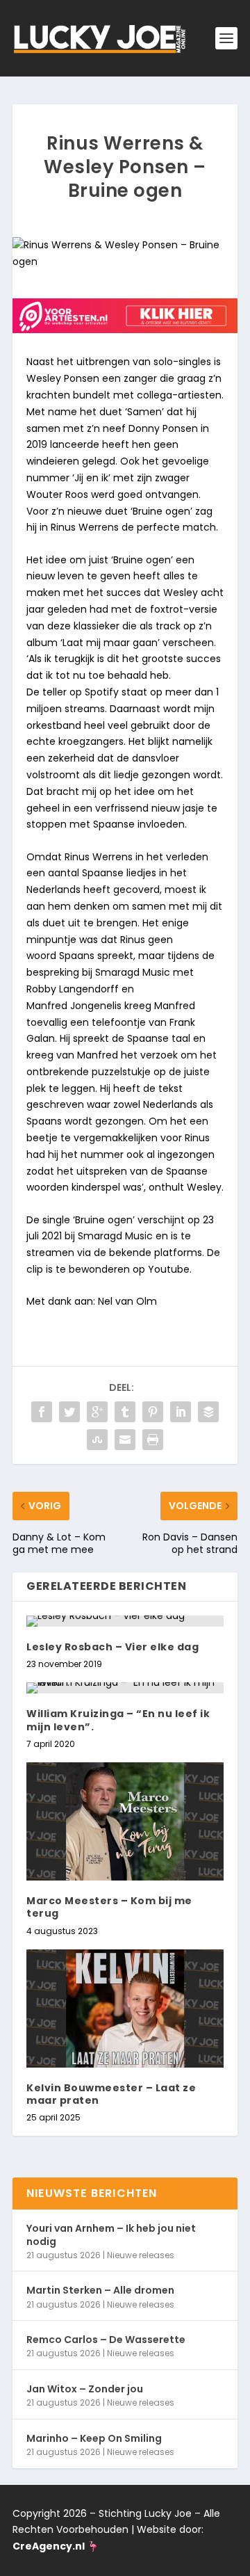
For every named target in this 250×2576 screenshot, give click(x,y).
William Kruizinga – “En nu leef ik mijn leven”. (118, 1720)
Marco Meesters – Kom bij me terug (109, 1907)
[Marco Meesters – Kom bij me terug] (125, 1821)
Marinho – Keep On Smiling (94, 2438)
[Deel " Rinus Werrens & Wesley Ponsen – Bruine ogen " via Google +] (97, 1412)
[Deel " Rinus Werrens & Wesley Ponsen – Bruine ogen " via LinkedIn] (181, 1412)
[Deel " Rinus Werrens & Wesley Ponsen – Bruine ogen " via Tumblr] (125, 1412)
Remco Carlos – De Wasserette (106, 2340)
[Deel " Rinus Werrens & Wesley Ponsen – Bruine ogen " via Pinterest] (153, 1412)
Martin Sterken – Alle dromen (100, 2290)
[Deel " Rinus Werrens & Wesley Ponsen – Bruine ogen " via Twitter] (69, 1412)
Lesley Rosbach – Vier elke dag (112, 1647)
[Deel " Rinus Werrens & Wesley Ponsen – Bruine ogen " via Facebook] (42, 1412)
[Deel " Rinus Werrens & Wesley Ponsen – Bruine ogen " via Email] (125, 1440)
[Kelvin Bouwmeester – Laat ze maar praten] (125, 2009)
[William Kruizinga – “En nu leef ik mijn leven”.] (125, 1688)
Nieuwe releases (141, 2255)
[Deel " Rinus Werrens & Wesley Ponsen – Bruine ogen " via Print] (153, 1440)
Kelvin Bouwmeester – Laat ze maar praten (111, 2094)
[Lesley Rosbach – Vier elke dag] (125, 1621)
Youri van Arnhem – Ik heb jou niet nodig (111, 2235)
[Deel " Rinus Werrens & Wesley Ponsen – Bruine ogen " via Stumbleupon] (97, 1440)
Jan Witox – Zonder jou (85, 2389)
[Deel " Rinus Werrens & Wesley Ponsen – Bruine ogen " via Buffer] (208, 1412)
